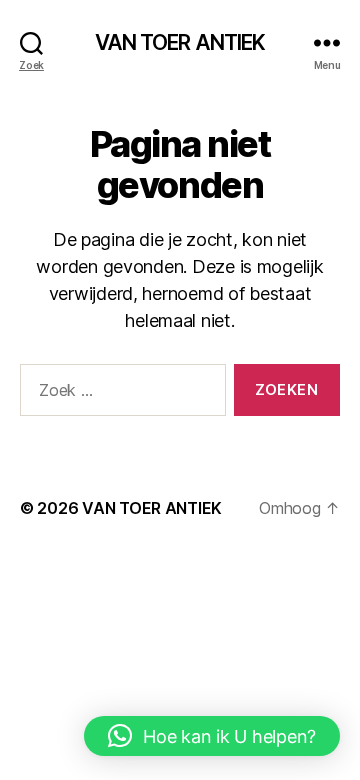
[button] (212, 736)
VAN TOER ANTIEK (180, 42)
